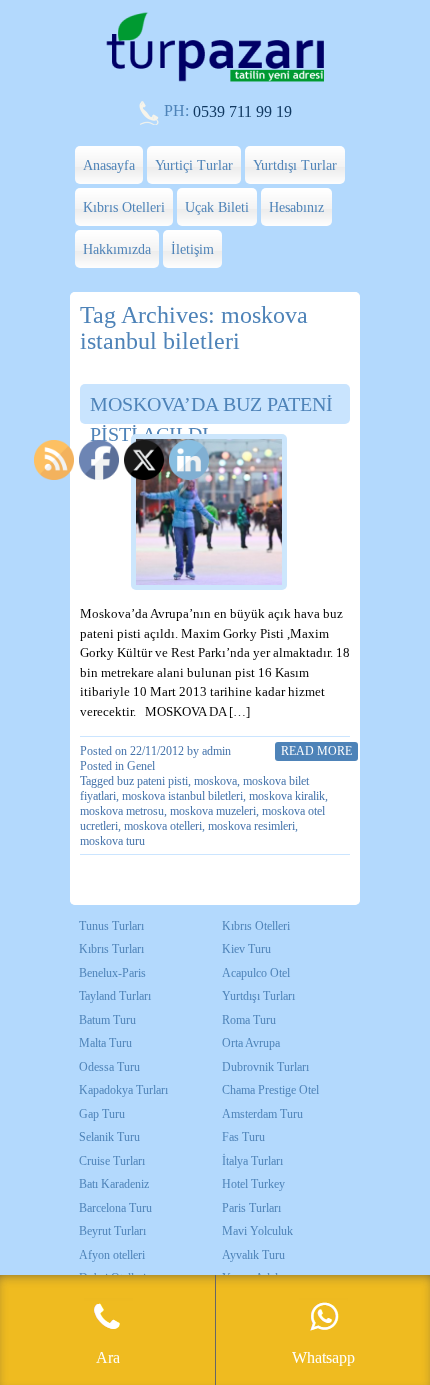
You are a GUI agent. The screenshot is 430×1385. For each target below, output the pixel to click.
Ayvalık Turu (253, 1255)
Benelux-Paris (112, 973)
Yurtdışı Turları (258, 996)
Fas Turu (243, 1137)
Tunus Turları (111, 926)
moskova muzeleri (213, 811)
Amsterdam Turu (262, 1114)
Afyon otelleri (112, 1255)
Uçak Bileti (217, 207)
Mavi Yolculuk (257, 1231)
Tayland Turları (115, 996)
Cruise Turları (112, 1161)
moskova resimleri (251, 826)
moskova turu (112, 841)
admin (216, 751)
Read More (316, 751)
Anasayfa (109, 165)
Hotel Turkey (253, 1184)
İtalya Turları (252, 1161)
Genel (141, 766)
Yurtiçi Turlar (194, 165)
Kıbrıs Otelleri (124, 207)
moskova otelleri (163, 826)
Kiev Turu (246, 949)
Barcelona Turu (115, 1208)
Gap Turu (102, 1114)
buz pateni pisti (152, 781)
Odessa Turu (109, 1067)
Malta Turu (105, 1043)
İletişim (192, 249)
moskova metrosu (122, 811)
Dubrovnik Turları (265, 1067)
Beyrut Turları (112, 1231)
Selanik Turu (109, 1137)
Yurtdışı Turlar (295, 165)
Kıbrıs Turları (111, 949)
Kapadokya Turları (123, 1090)
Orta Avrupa (251, 1043)
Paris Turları (251, 1208)
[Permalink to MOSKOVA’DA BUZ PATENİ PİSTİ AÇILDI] (209, 512)
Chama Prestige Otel (270, 1090)
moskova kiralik (287, 796)
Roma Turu (249, 1020)
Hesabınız (296, 207)
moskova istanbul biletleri (182, 796)
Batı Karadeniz (114, 1184)
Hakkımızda (117, 249)
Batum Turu (107, 1020)
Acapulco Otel (256, 973)
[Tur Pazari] (215, 79)
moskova (215, 781)
